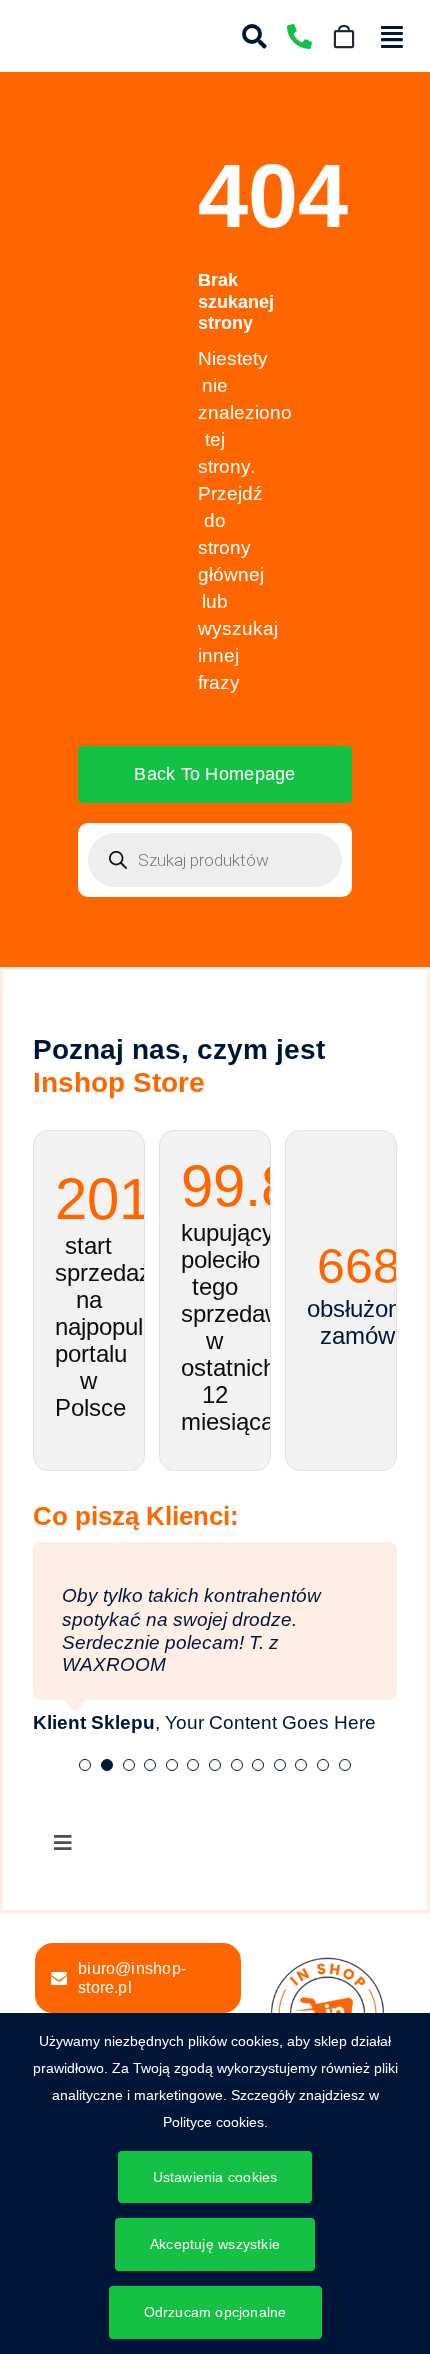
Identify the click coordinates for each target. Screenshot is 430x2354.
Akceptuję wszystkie (215, 2244)
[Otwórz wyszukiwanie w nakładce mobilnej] (215, 860)
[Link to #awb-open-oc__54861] (254, 36)
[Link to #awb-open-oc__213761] (392, 36)
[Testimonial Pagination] (85, 1765)
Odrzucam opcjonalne (215, 2312)
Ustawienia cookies (215, 2177)
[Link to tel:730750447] (299, 36)
